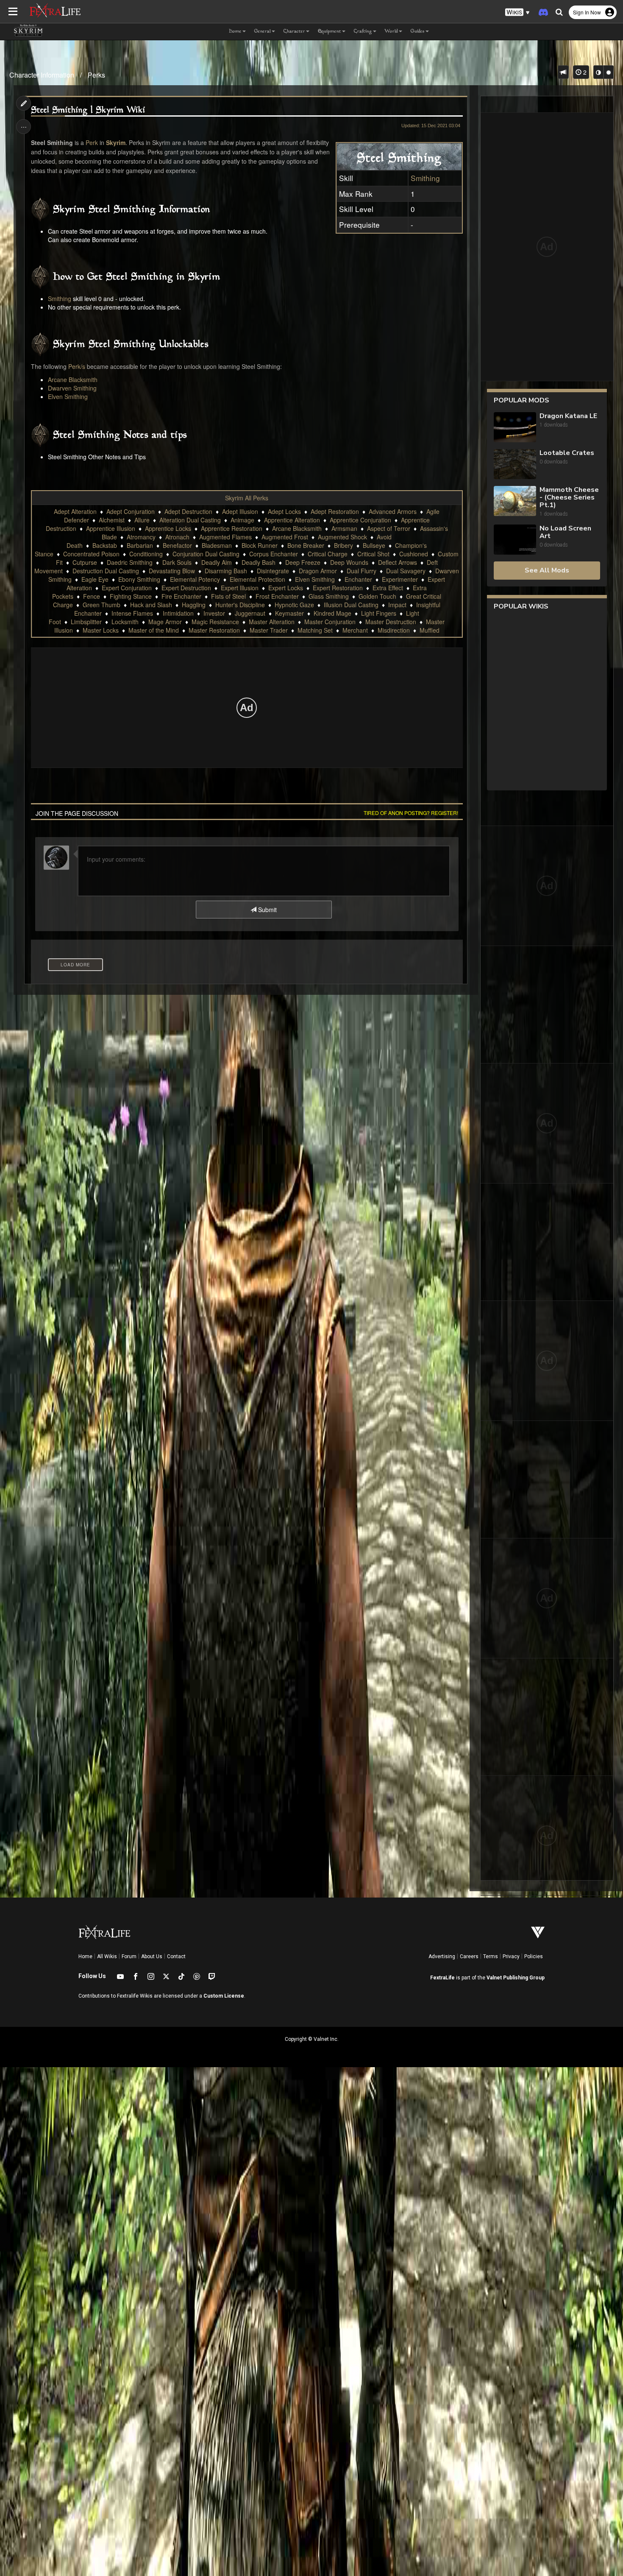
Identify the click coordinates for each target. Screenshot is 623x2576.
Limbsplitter (86, 622)
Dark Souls (177, 562)
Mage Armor (165, 622)
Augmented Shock (342, 537)
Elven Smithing (68, 396)
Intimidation (178, 613)
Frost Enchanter (277, 596)
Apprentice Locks (168, 528)
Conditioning (146, 554)
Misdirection (394, 630)
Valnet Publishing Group (516, 1978)
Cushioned (414, 554)
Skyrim (116, 142)
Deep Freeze (303, 562)
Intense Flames (132, 613)
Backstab (105, 545)
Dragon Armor (318, 571)
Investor (214, 613)
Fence (92, 596)
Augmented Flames (225, 537)
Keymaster (289, 613)
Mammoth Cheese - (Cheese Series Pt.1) (569, 497)
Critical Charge (328, 554)
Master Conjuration (330, 622)
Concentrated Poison (91, 554)
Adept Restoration (335, 511)
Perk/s (77, 366)
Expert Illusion (240, 588)
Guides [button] (418, 32)
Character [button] (294, 32)
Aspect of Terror (389, 528)
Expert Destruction (186, 588)
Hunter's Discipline (240, 605)
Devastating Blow (172, 571)
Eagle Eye (95, 579)
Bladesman (217, 545)
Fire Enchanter (181, 596)
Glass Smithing (329, 596)
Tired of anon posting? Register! (411, 813)
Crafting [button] (363, 32)
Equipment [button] (330, 32)
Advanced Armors (393, 511)
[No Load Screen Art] (515, 540)
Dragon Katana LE (568, 416)
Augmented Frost (285, 537)
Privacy (511, 1956)
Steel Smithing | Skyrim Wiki (88, 110)
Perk (92, 142)
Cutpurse (85, 562)
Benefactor (177, 545)
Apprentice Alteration (292, 520)
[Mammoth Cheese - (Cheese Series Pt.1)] (515, 502)
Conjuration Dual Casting (206, 554)
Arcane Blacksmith (73, 380)
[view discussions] (563, 72)
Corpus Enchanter (274, 554)
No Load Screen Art (565, 532)
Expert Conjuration (127, 588)
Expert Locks (286, 588)
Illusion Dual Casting (351, 605)
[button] (517, 13)
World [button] (391, 32)
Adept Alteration (75, 511)
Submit (267, 910)
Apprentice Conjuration (360, 520)
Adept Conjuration (131, 511)
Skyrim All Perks (247, 498)
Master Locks (101, 630)
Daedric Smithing (130, 562)
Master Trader (269, 630)
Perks (96, 75)
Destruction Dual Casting (106, 571)
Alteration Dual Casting (190, 520)
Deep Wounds (349, 562)
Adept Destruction (188, 511)
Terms (491, 1956)
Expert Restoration (338, 588)
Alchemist (112, 520)
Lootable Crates (567, 453)
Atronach (177, 537)
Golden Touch (377, 596)
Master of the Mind (154, 630)
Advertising (442, 1956)
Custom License (224, 1996)
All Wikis (107, 1956)
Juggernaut (250, 613)
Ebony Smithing (139, 579)
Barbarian (140, 545)
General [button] (263, 32)
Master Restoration (214, 630)
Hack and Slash (151, 605)
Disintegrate (273, 571)
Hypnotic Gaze (294, 605)
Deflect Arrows (398, 562)
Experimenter (400, 579)
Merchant (355, 630)
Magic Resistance (215, 622)
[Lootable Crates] (515, 464)
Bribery (343, 545)
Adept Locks (284, 511)
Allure (142, 520)
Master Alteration (272, 622)
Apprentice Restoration (232, 528)
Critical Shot (373, 554)
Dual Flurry (362, 571)
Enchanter (358, 579)
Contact (176, 1956)
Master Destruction (391, 622)
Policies (534, 1956)
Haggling (194, 605)
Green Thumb (102, 605)
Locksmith (125, 622)
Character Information (42, 75)
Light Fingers (379, 613)
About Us (152, 1956)
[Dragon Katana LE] (515, 427)
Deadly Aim (217, 562)
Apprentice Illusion (111, 528)
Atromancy (141, 537)
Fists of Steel (228, 596)
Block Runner (260, 545)
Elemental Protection (257, 579)
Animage (242, 520)
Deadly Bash (259, 562)
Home (85, 1956)
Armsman (344, 528)
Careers (469, 1956)
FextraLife (442, 1978)
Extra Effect (388, 588)
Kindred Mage (332, 613)
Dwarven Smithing (72, 388)
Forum (129, 1956)
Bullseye (374, 545)
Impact (397, 605)
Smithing (425, 178)
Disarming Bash (226, 571)
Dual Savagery (406, 571)
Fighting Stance (131, 596)
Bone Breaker (306, 545)
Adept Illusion (240, 511)
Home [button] (235, 32)
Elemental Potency (195, 579)
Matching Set (315, 630)
